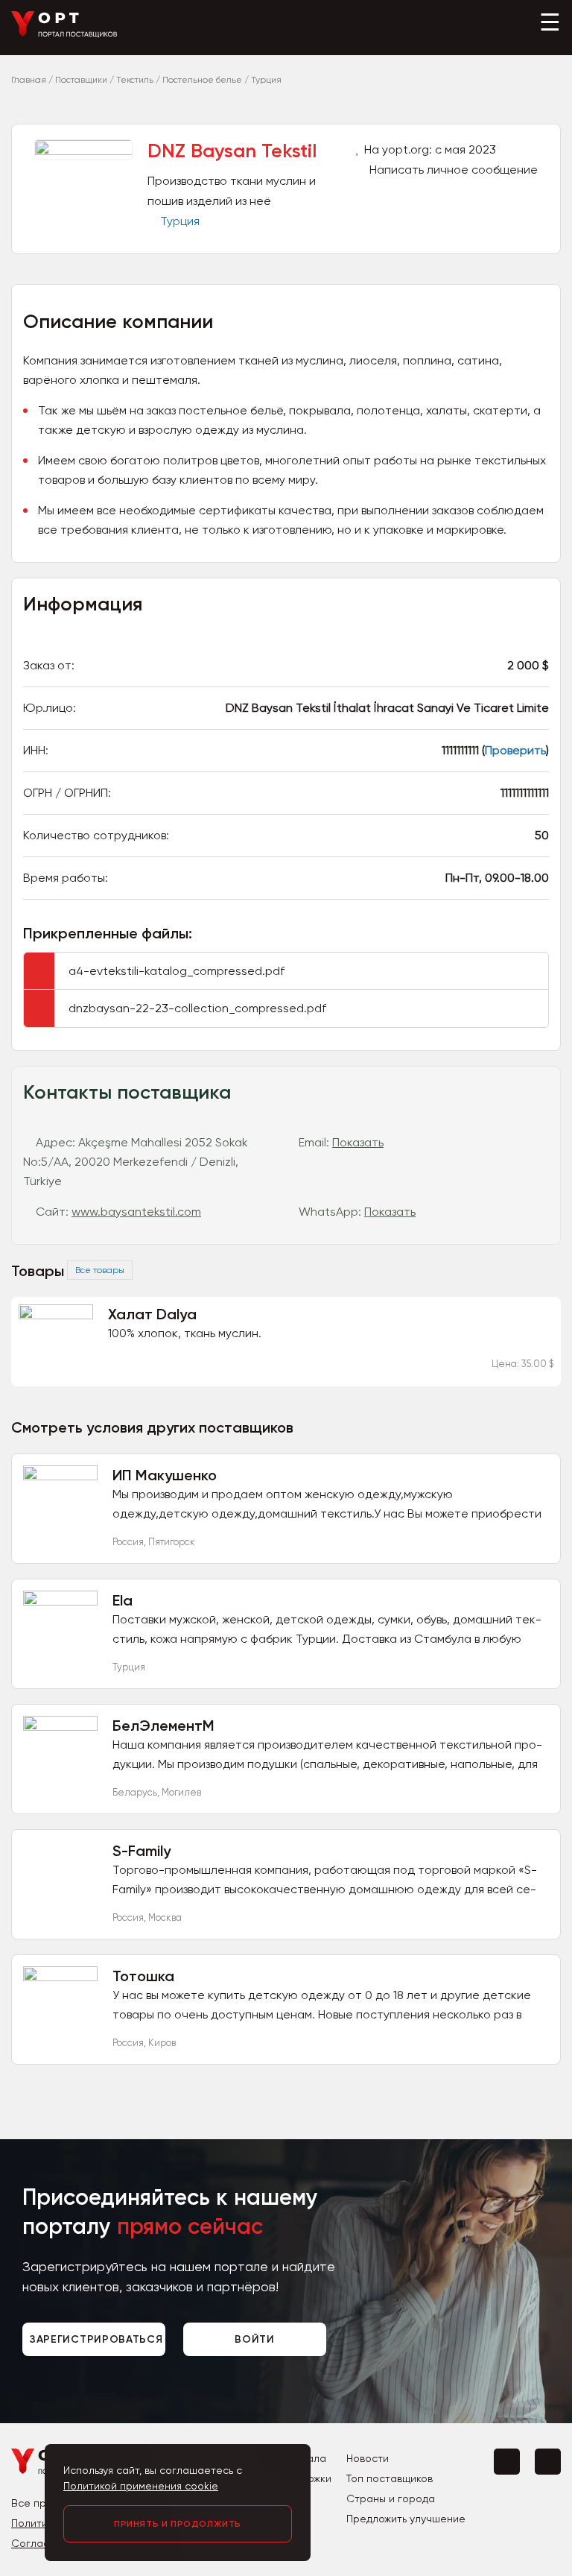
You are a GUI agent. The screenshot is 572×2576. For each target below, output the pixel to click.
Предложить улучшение (406, 2519)
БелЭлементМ (163, 1726)
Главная (29, 80)
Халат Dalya (152, 1314)
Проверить (515, 750)
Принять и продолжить (178, 2524)
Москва (165, 1917)
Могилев (181, 1792)
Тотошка (143, 1976)
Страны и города (391, 2498)
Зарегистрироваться (96, 2339)
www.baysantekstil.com (136, 1212)
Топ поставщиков (390, 2478)
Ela (123, 1600)
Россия (128, 1542)
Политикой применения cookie (141, 2486)
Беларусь (135, 1792)
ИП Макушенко (165, 1475)
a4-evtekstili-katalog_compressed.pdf (177, 971)
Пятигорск (172, 1542)
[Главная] (64, 34)
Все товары (100, 1270)
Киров (162, 2043)
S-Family (142, 1851)
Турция (180, 221)
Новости (368, 2458)
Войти (255, 2339)
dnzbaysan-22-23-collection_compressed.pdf (197, 1008)
